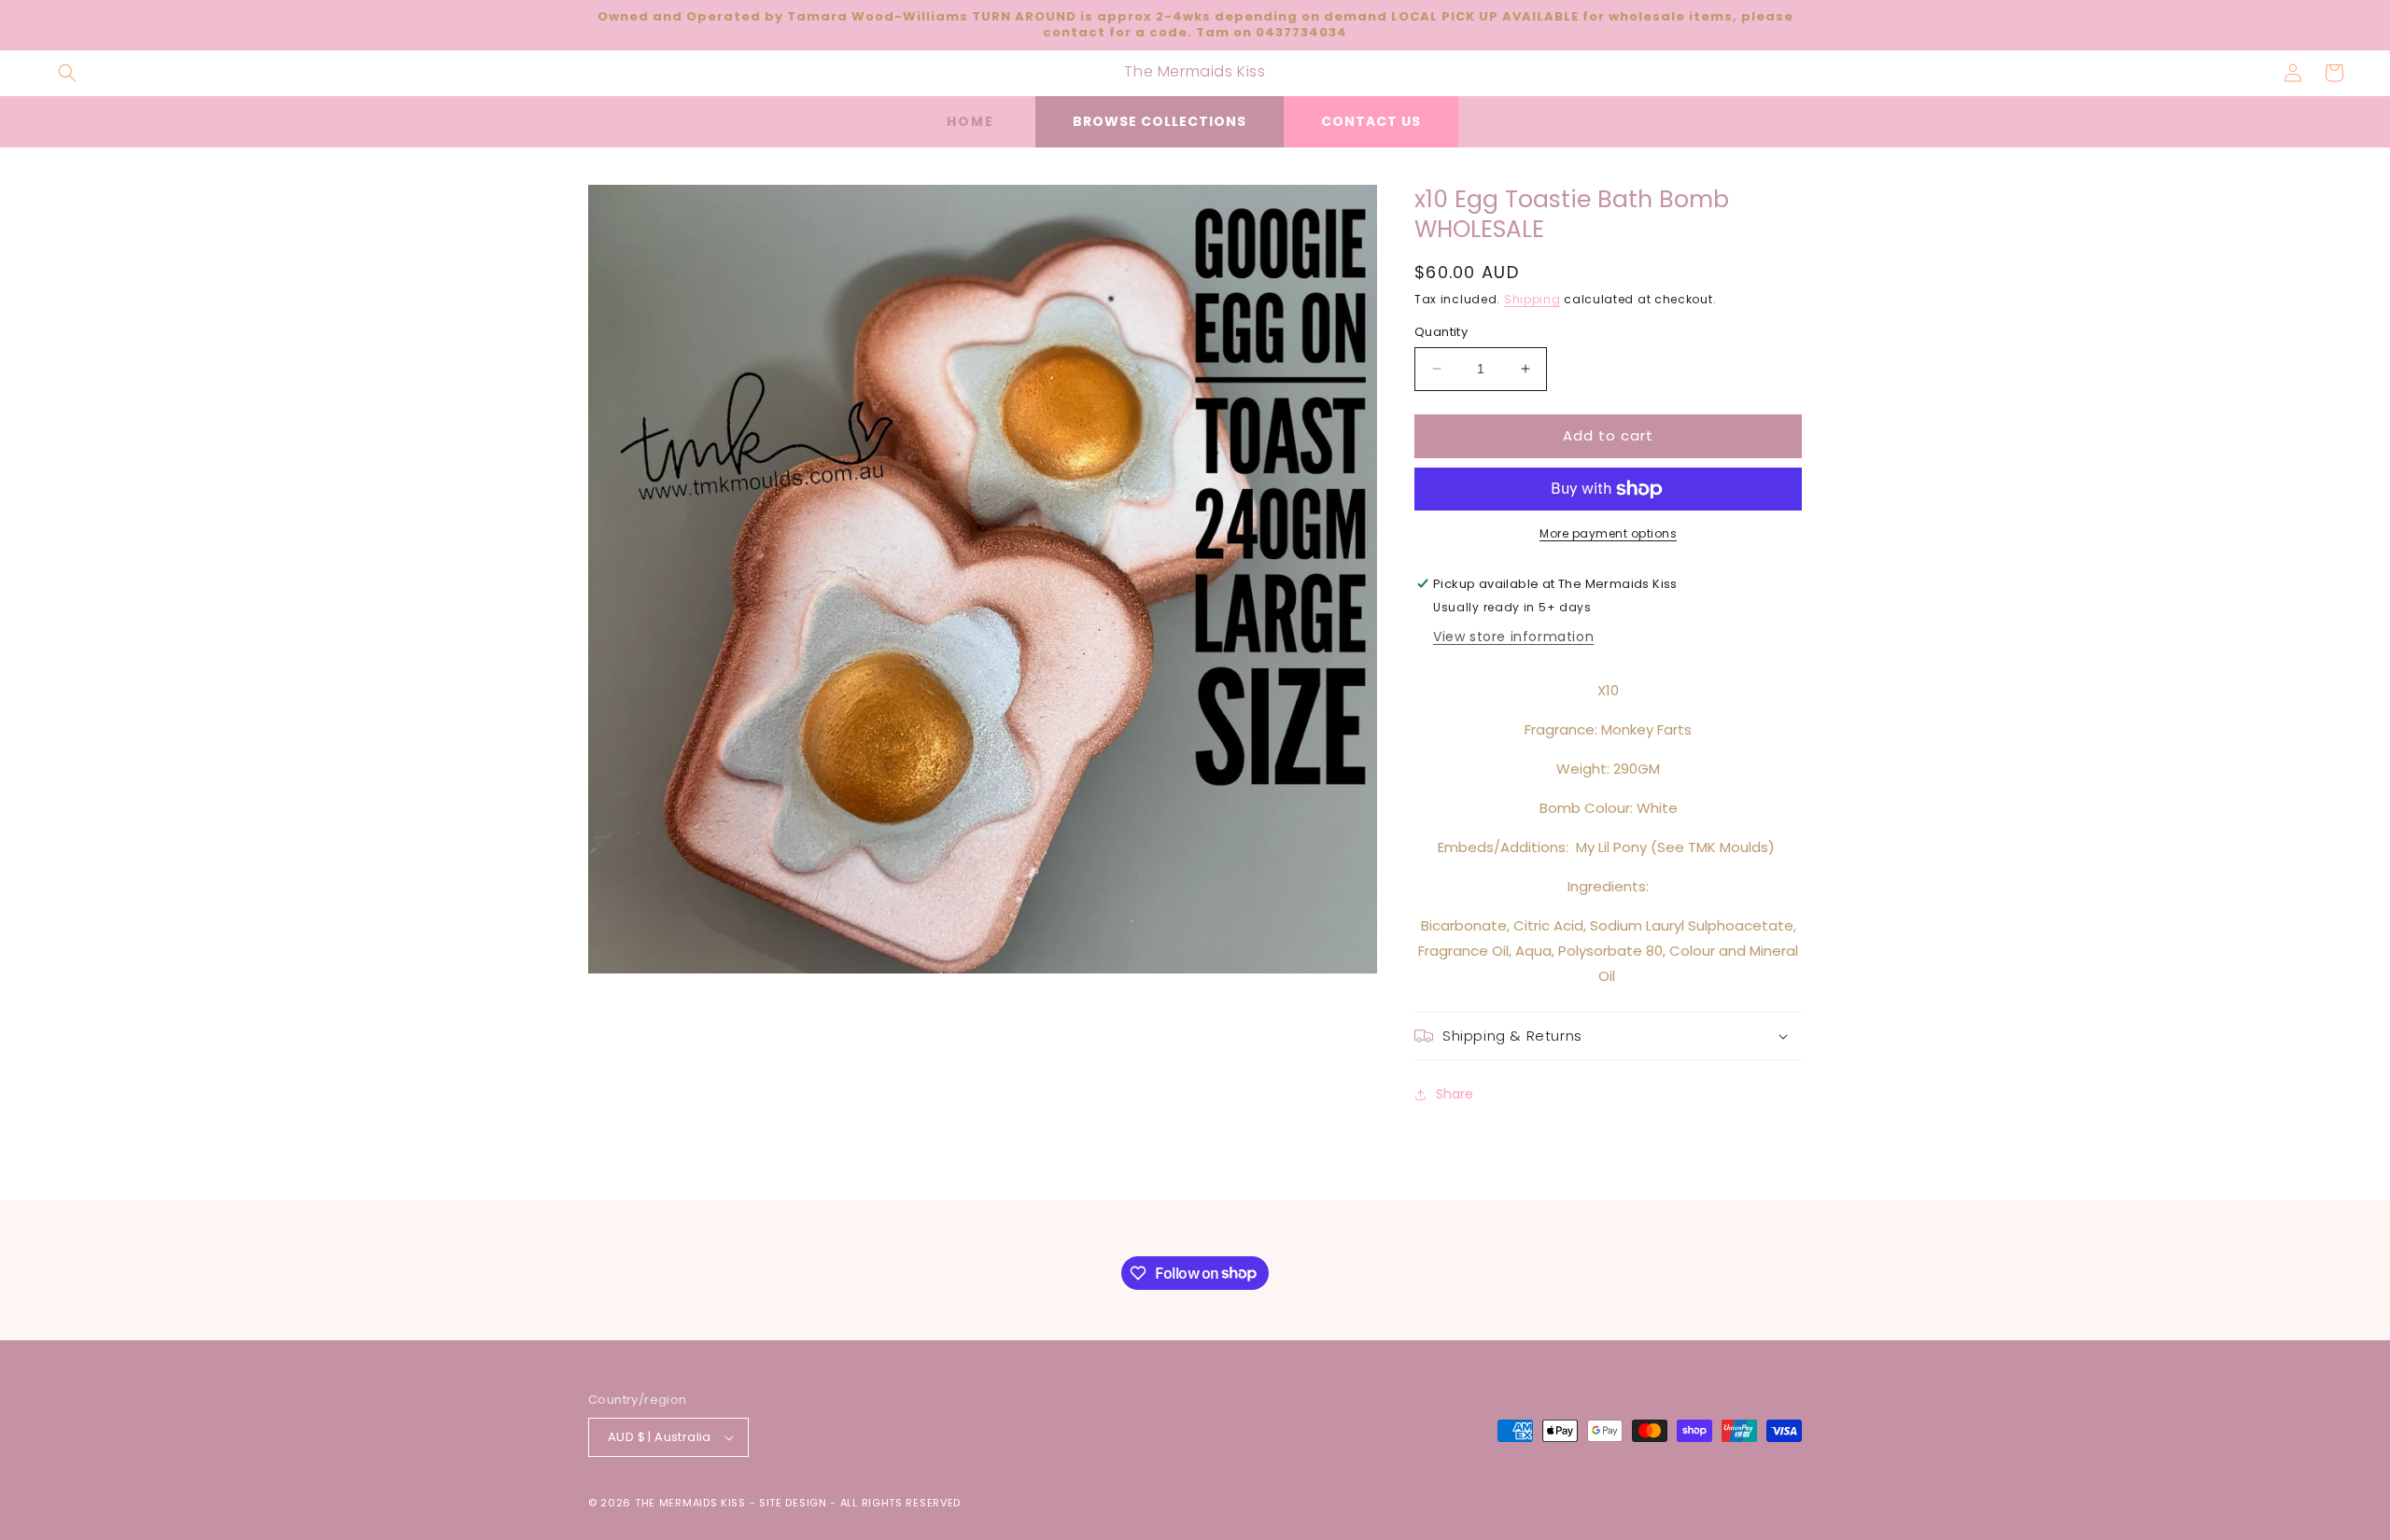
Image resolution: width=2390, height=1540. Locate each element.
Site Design (793, 1503)
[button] (67, 73)
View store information (1513, 637)
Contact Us (1371, 121)
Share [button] (1455, 1094)
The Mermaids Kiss (690, 1503)
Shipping (1532, 299)
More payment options (1608, 533)
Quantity (1441, 332)
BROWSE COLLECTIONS (1160, 121)
